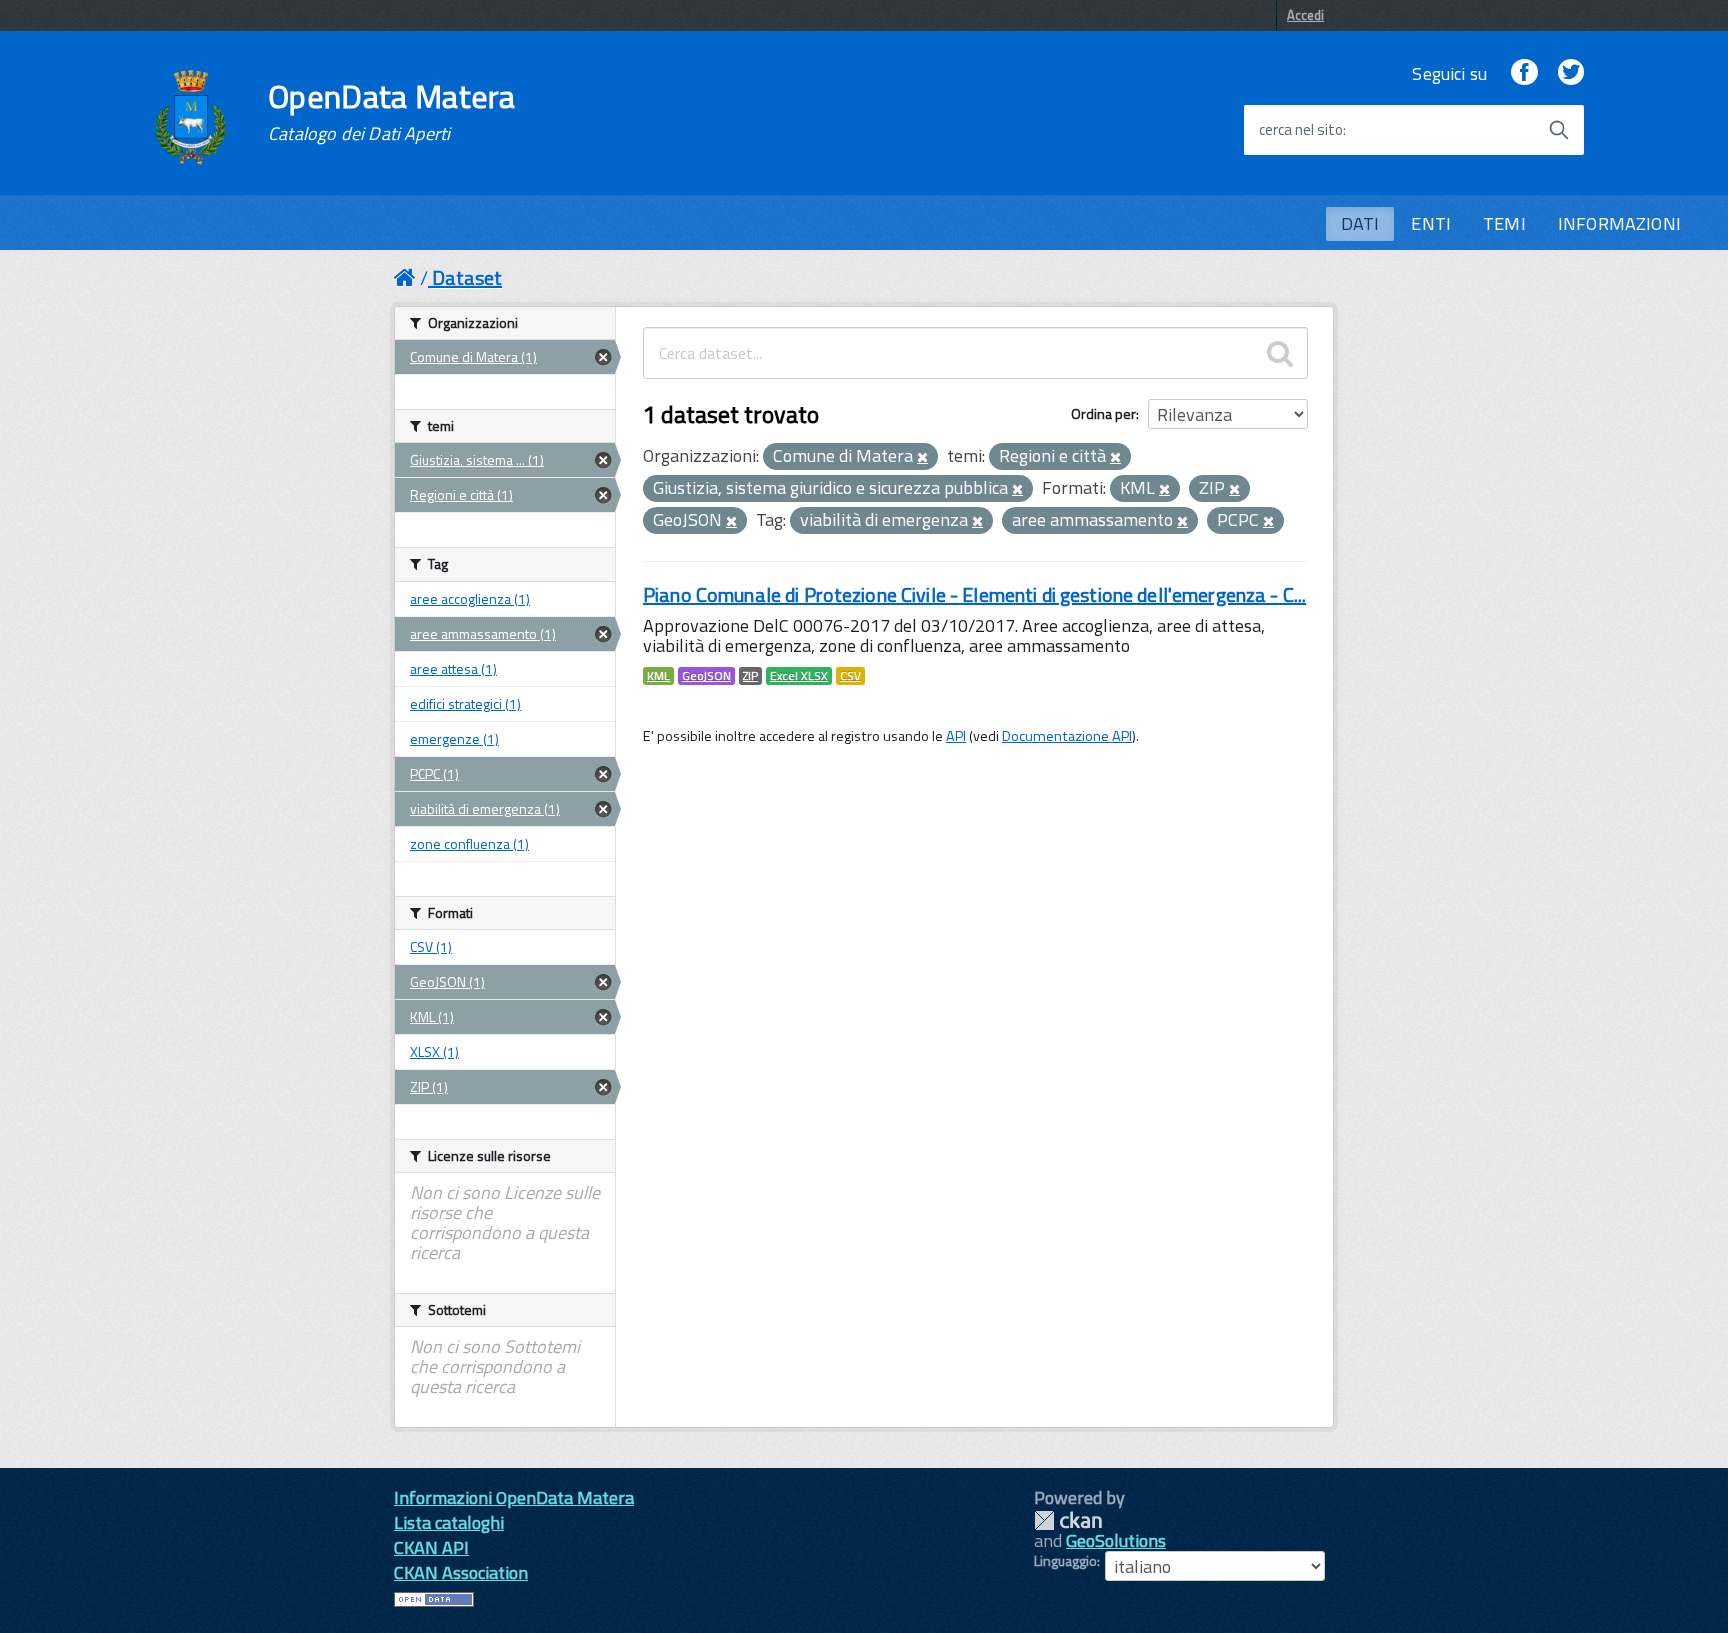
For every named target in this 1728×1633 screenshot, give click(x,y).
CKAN (1068, 1520)
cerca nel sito (1301, 130)
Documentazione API (1067, 736)
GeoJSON (706, 676)
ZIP (750, 676)
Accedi (1305, 15)
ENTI (1431, 223)
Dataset (467, 277)
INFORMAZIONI (1619, 223)
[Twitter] (1571, 73)
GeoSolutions (1116, 1540)
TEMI (1504, 223)
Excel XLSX (799, 676)
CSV (850, 676)
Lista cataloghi (449, 1522)
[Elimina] (922, 458)
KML (658, 676)
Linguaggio (1065, 1561)
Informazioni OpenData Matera (514, 1497)
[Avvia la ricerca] (1559, 130)
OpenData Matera (392, 112)
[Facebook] (1524, 73)
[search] (1280, 353)
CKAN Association (461, 1572)
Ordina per (1103, 413)
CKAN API (431, 1547)
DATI (1360, 223)
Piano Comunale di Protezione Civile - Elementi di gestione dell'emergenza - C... (974, 594)
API (956, 736)
